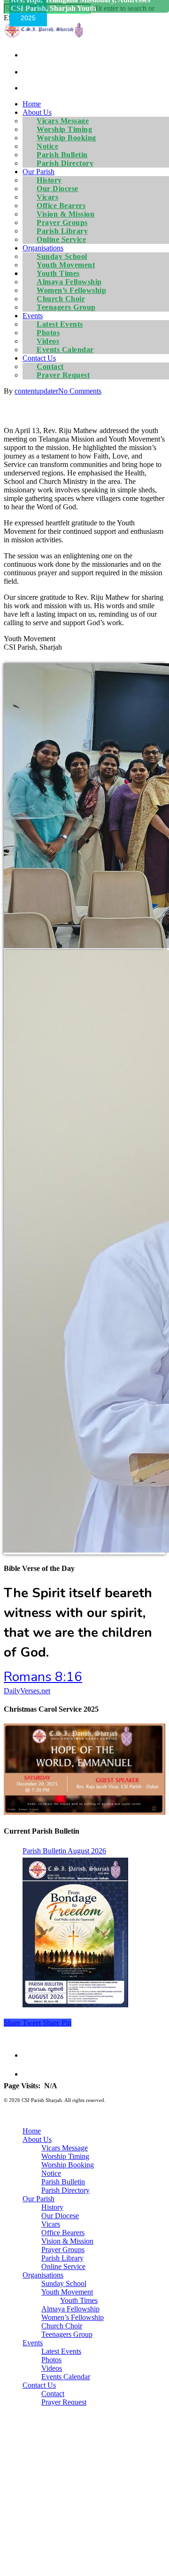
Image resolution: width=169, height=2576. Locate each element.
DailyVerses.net (27, 1691)
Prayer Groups (63, 2250)
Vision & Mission (67, 2241)
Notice (51, 2173)
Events (33, 2343)
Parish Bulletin (63, 2182)
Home (32, 104)
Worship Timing (65, 2156)
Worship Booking (68, 2165)
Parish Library (62, 2258)
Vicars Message (65, 2148)
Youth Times (79, 2300)
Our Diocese (60, 2216)
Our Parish (38, 2199)
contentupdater (36, 391)
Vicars (51, 2224)
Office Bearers (63, 2233)
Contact (53, 2394)
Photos (51, 2360)
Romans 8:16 (43, 1677)
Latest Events (61, 2351)
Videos (52, 2368)
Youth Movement (67, 2292)
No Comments (80, 391)
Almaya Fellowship (70, 2309)
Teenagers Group (66, 307)
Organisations (43, 2275)
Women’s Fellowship (73, 2317)
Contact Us (39, 2385)
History (52, 2207)
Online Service (61, 239)
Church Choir (62, 2326)
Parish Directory (65, 163)
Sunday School (64, 2283)
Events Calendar (65, 350)
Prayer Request (63, 375)
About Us (37, 2139)
